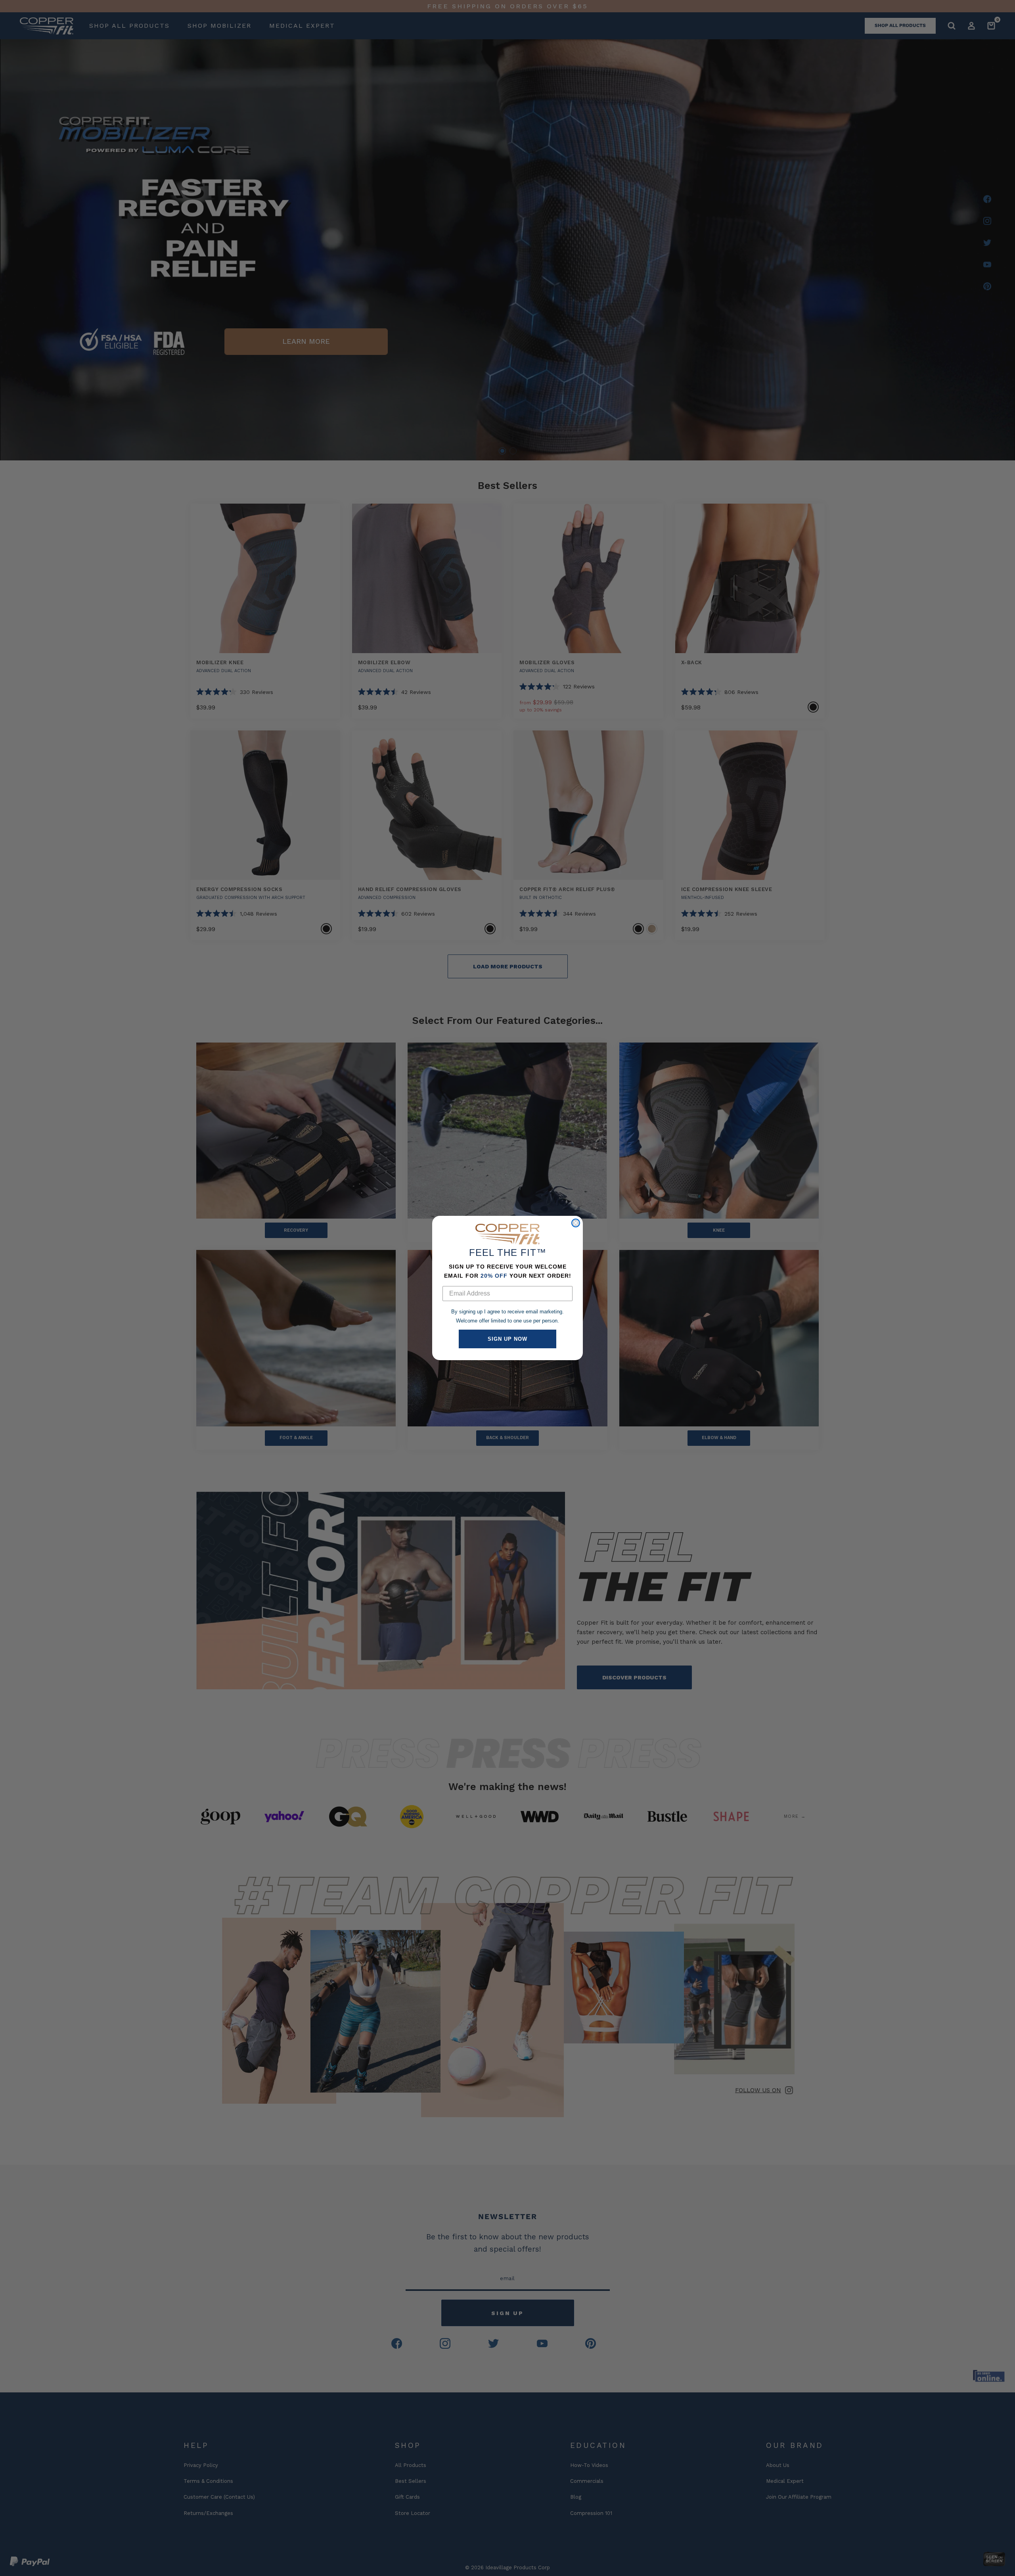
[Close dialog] (576, 1223)
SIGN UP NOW (507, 1339)
